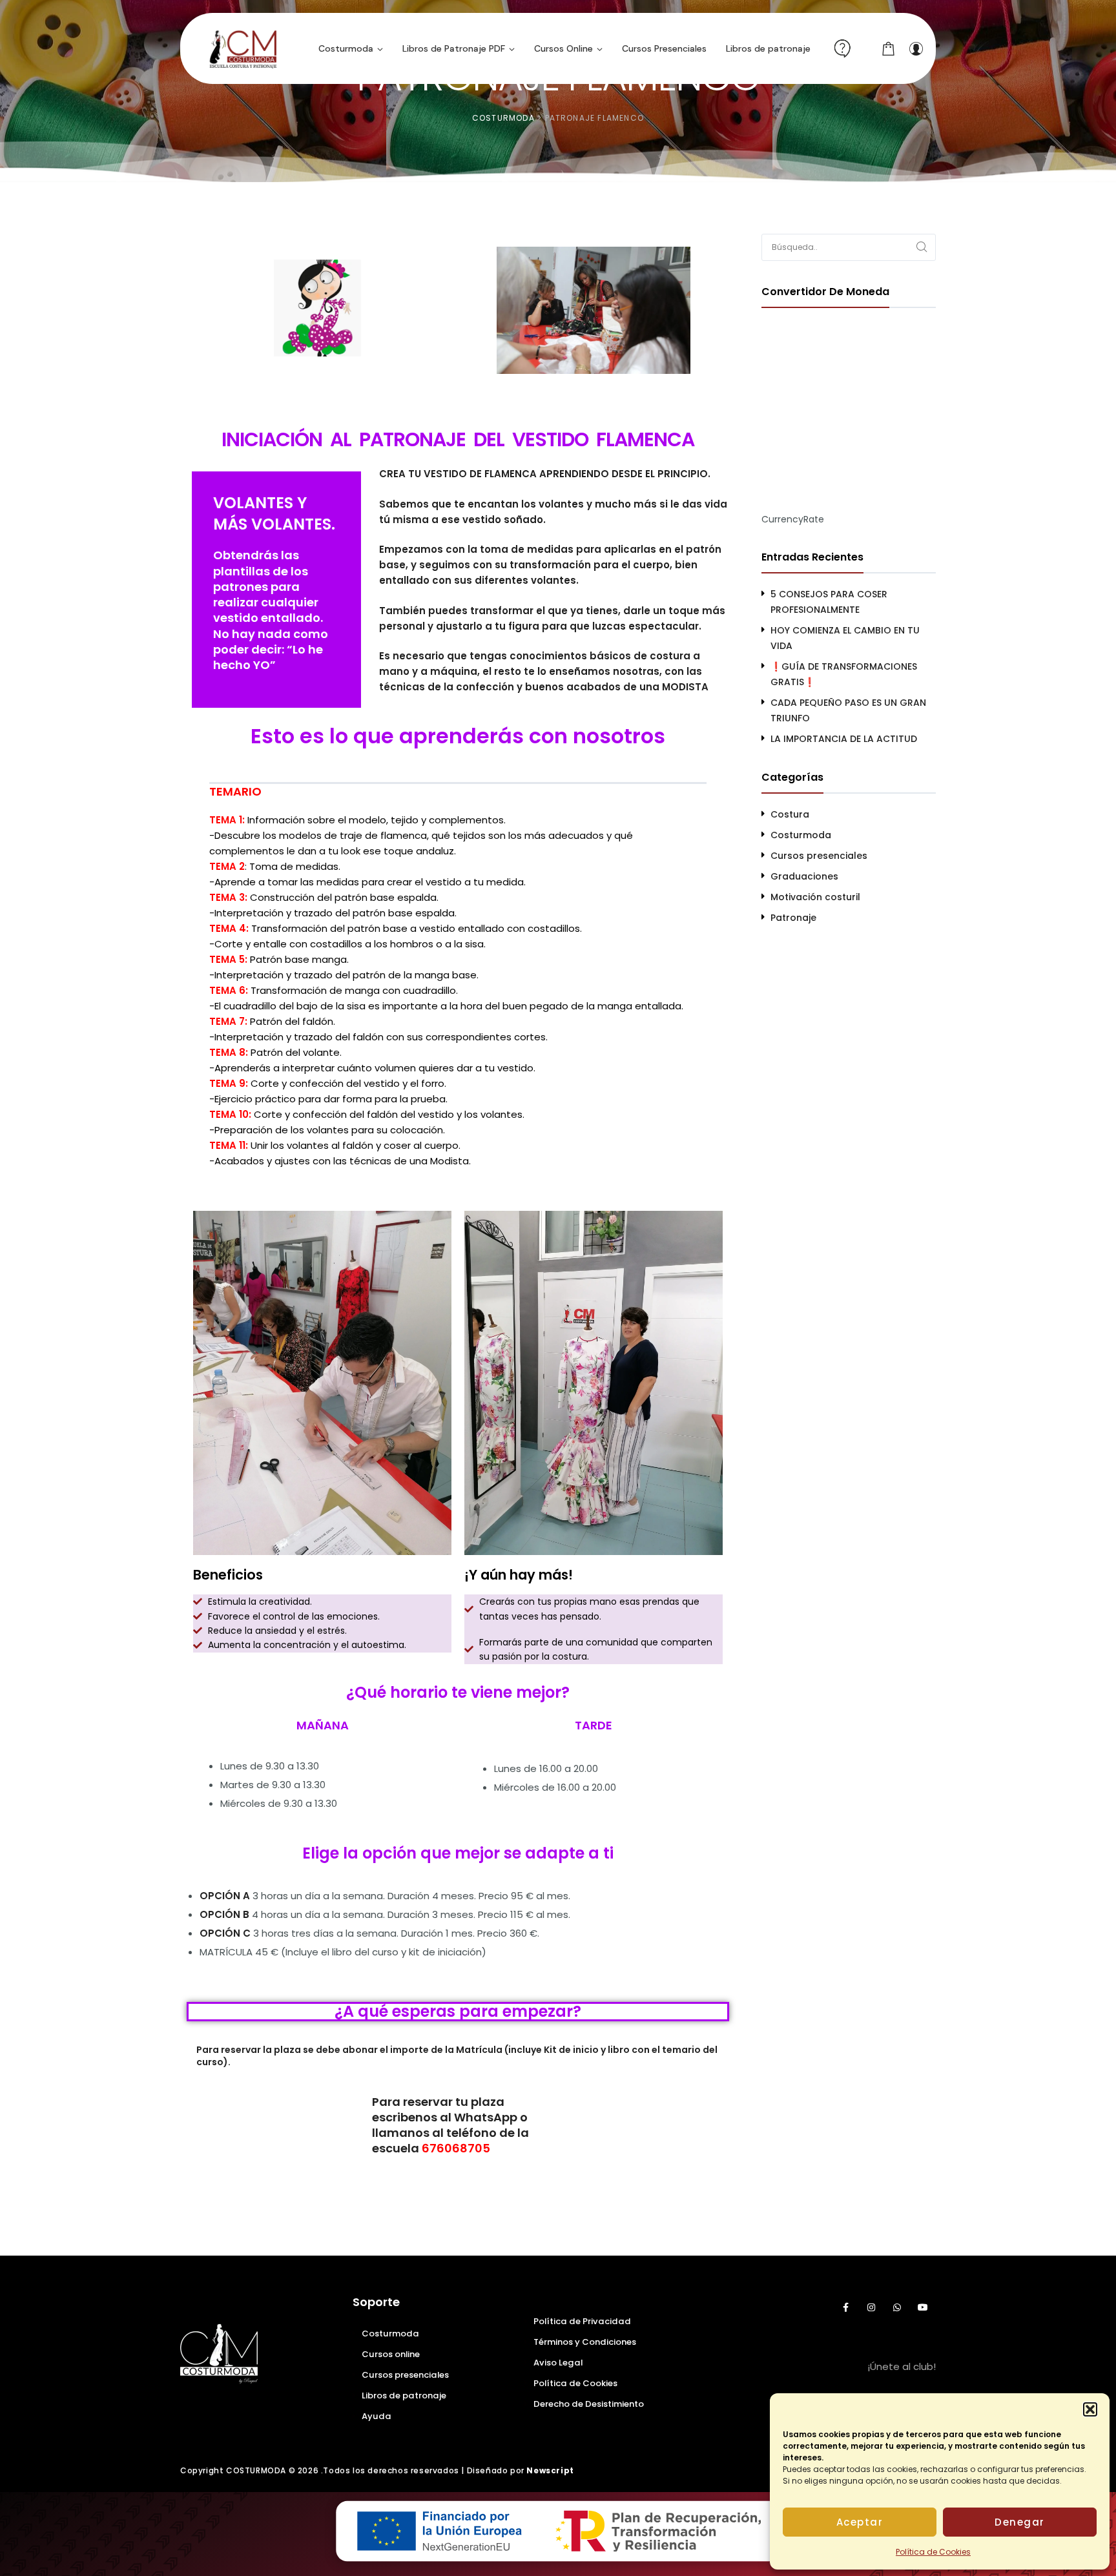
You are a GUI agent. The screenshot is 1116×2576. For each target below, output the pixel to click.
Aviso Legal (558, 2363)
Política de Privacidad (582, 2321)
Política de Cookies (933, 2552)
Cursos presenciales (819, 856)
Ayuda (377, 2416)
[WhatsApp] (897, 2307)
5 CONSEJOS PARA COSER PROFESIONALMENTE (829, 602)
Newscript (550, 2470)
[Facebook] (845, 2307)
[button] (1090, 2409)
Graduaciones (804, 876)
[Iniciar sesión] (916, 48)
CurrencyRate (793, 519)
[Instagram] (871, 2307)
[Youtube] (923, 2307)
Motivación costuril (815, 897)
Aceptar (860, 2522)
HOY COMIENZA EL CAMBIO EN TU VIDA (845, 638)
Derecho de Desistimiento (589, 2404)
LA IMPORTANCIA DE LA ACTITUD (844, 739)
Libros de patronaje (404, 2396)
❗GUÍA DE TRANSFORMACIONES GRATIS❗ (844, 674)
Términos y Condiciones (585, 2342)
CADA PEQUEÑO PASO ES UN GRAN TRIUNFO (848, 710)
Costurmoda (801, 835)
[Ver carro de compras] (889, 48)
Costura (790, 814)
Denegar (1020, 2522)
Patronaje (793, 918)
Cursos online (391, 2354)
